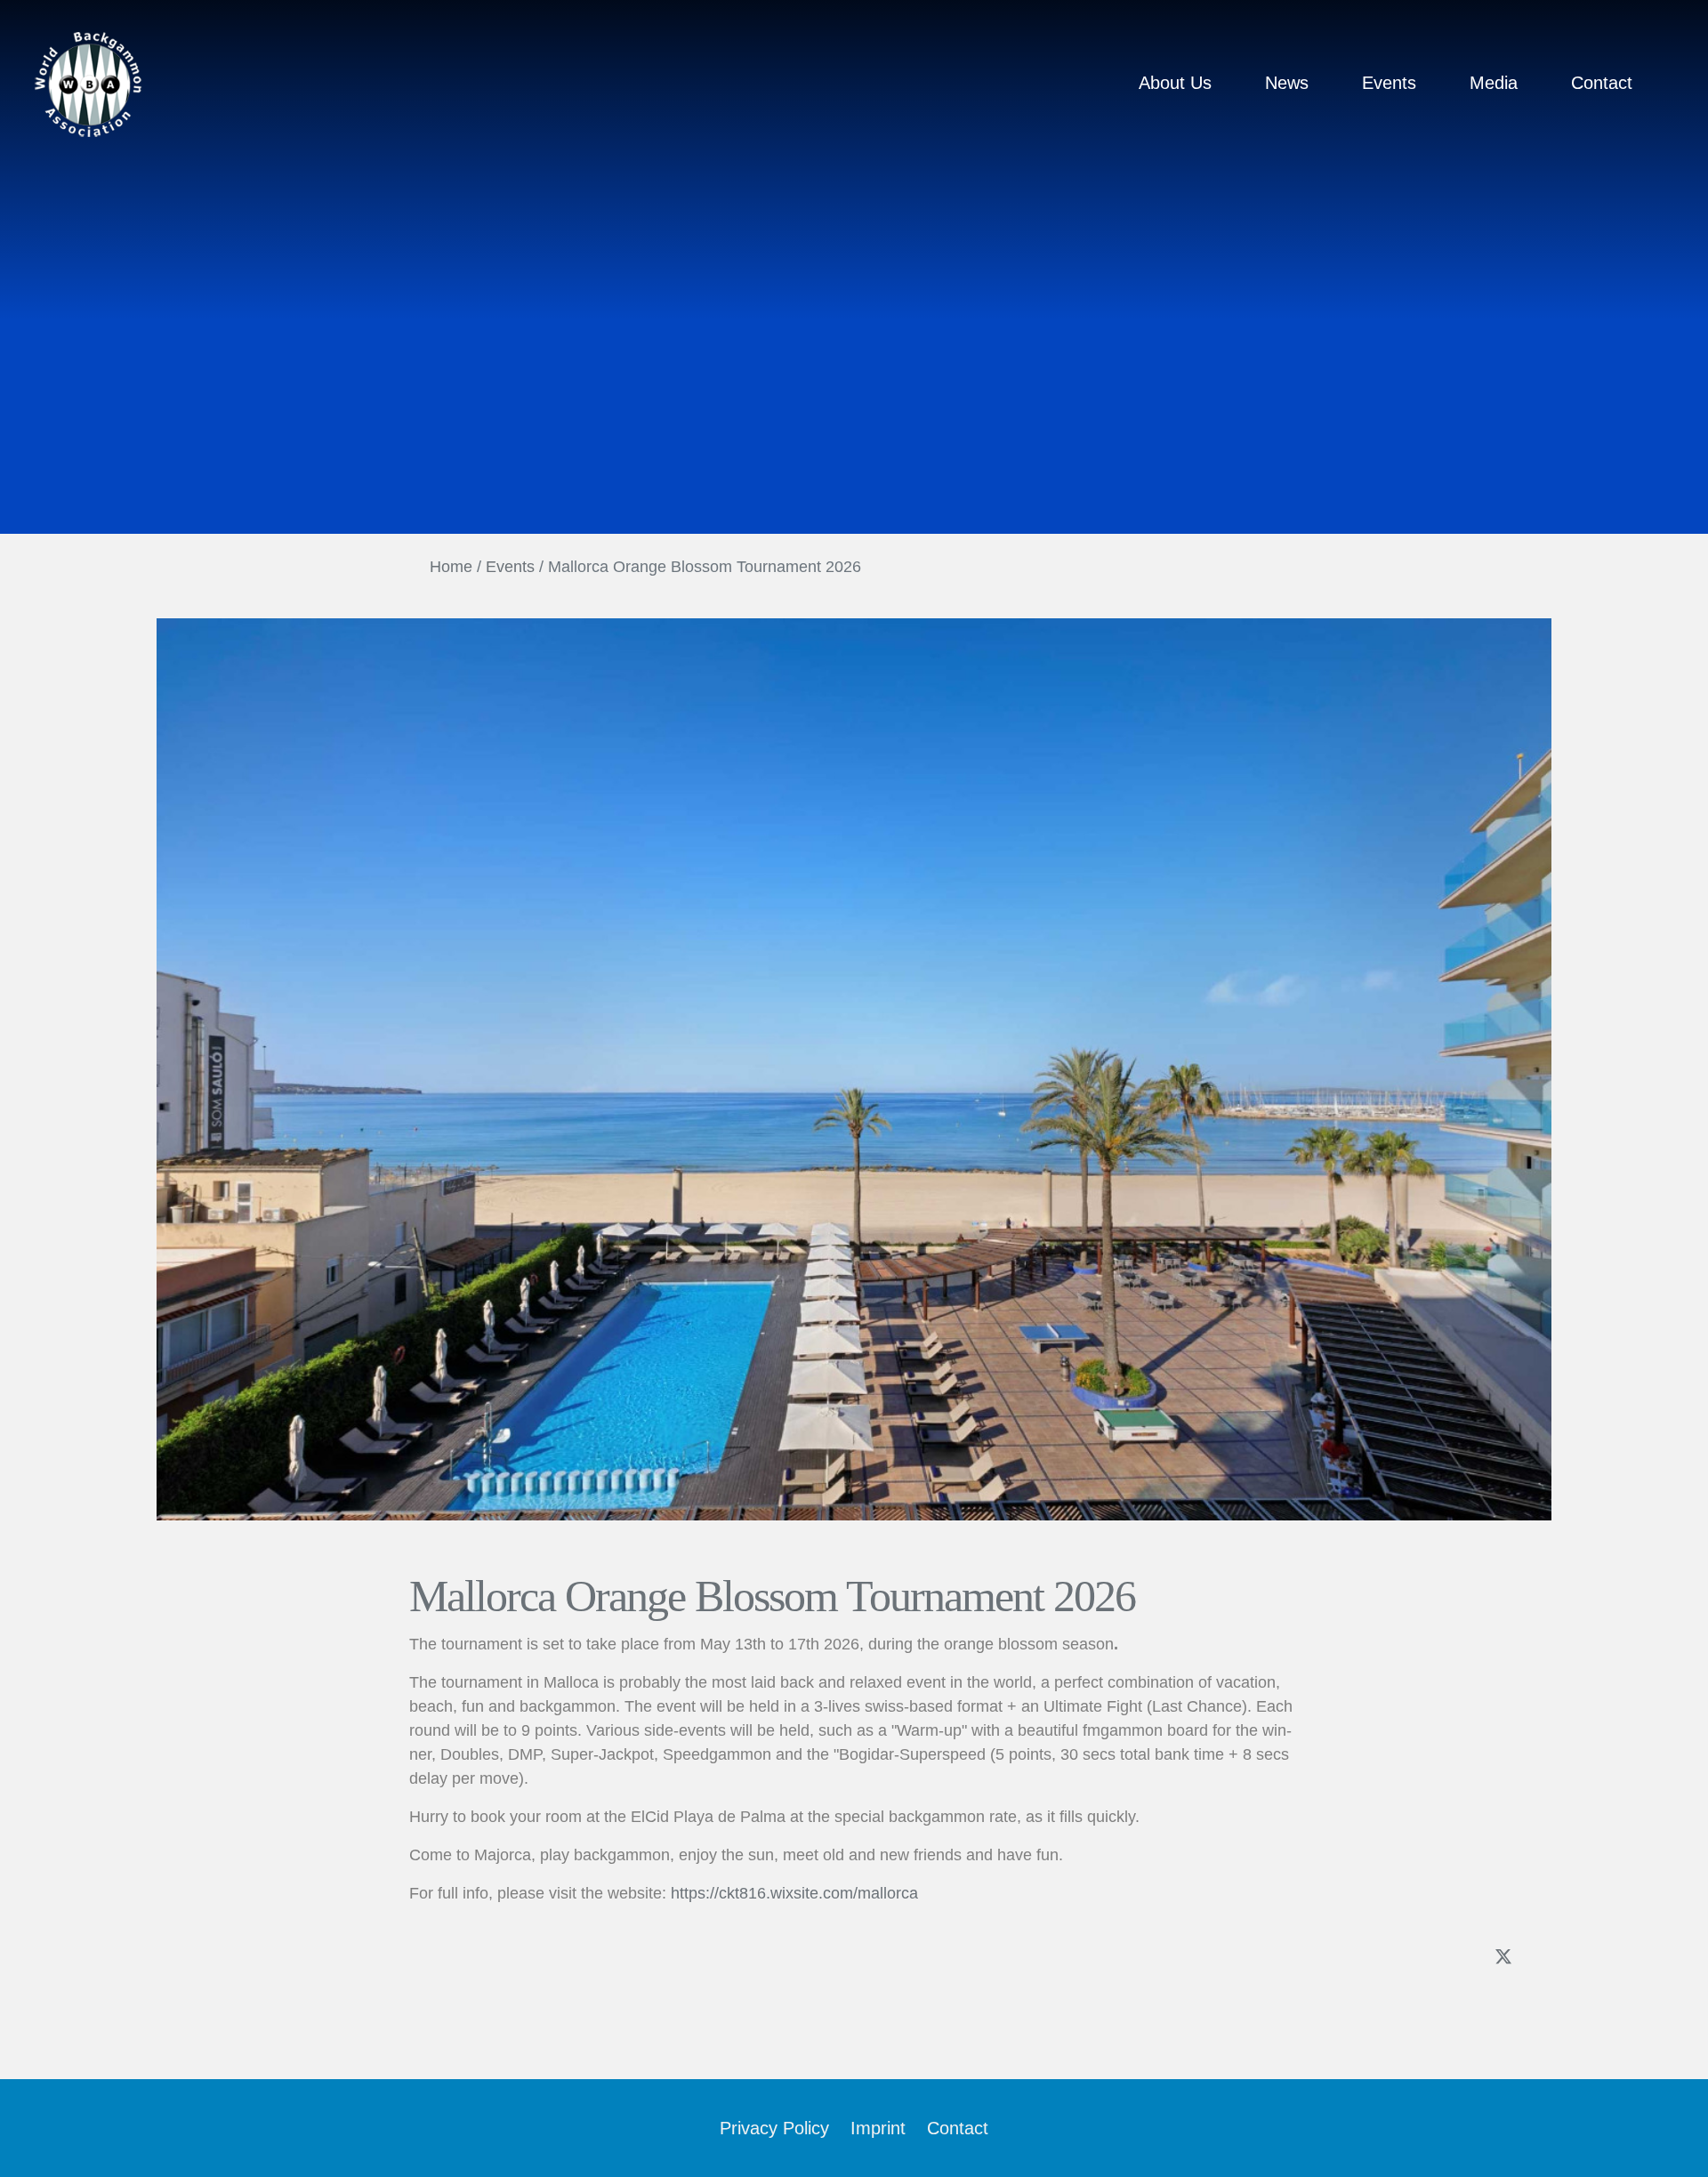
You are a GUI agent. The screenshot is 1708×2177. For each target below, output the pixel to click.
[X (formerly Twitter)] (1503, 1956)
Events (1389, 83)
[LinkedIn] (1543, 1958)
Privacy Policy (774, 2128)
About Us (1175, 83)
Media (1494, 83)
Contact (1602, 83)
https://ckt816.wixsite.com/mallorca (794, 1893)
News (1287, 83)
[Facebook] (1464, 1958)
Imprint (878, 2128)
